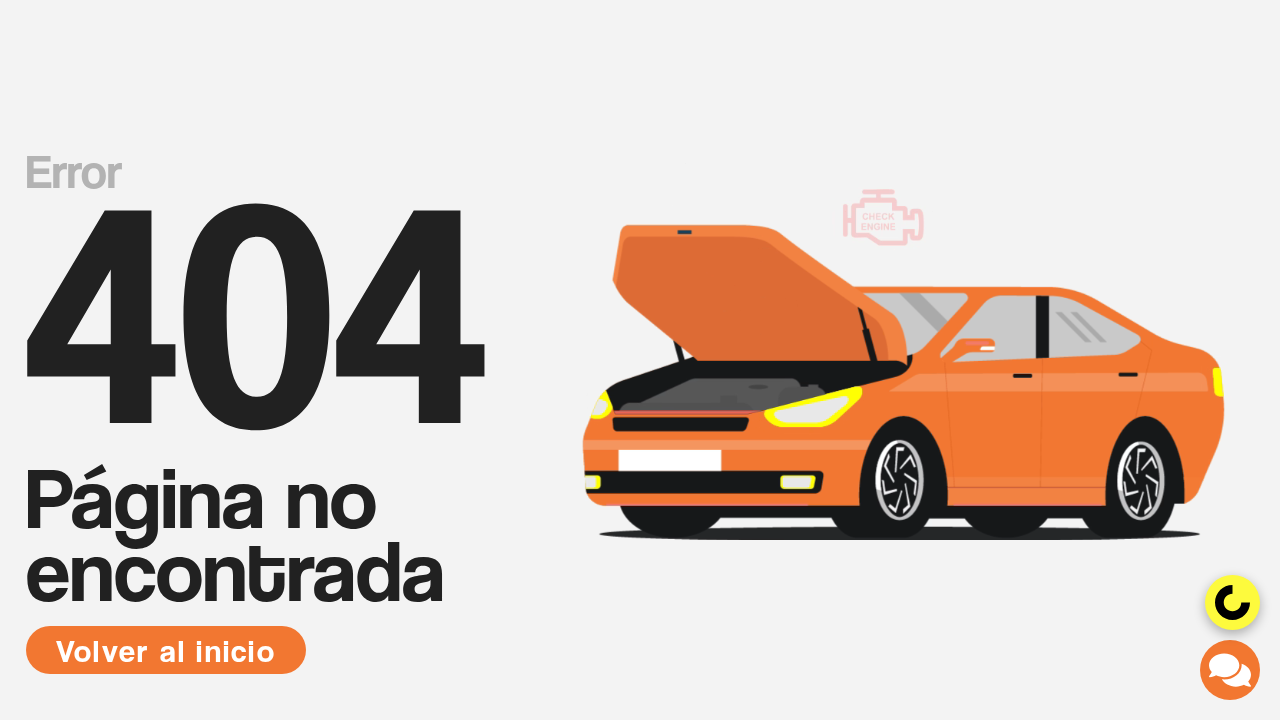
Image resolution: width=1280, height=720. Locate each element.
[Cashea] (1232, 602)
